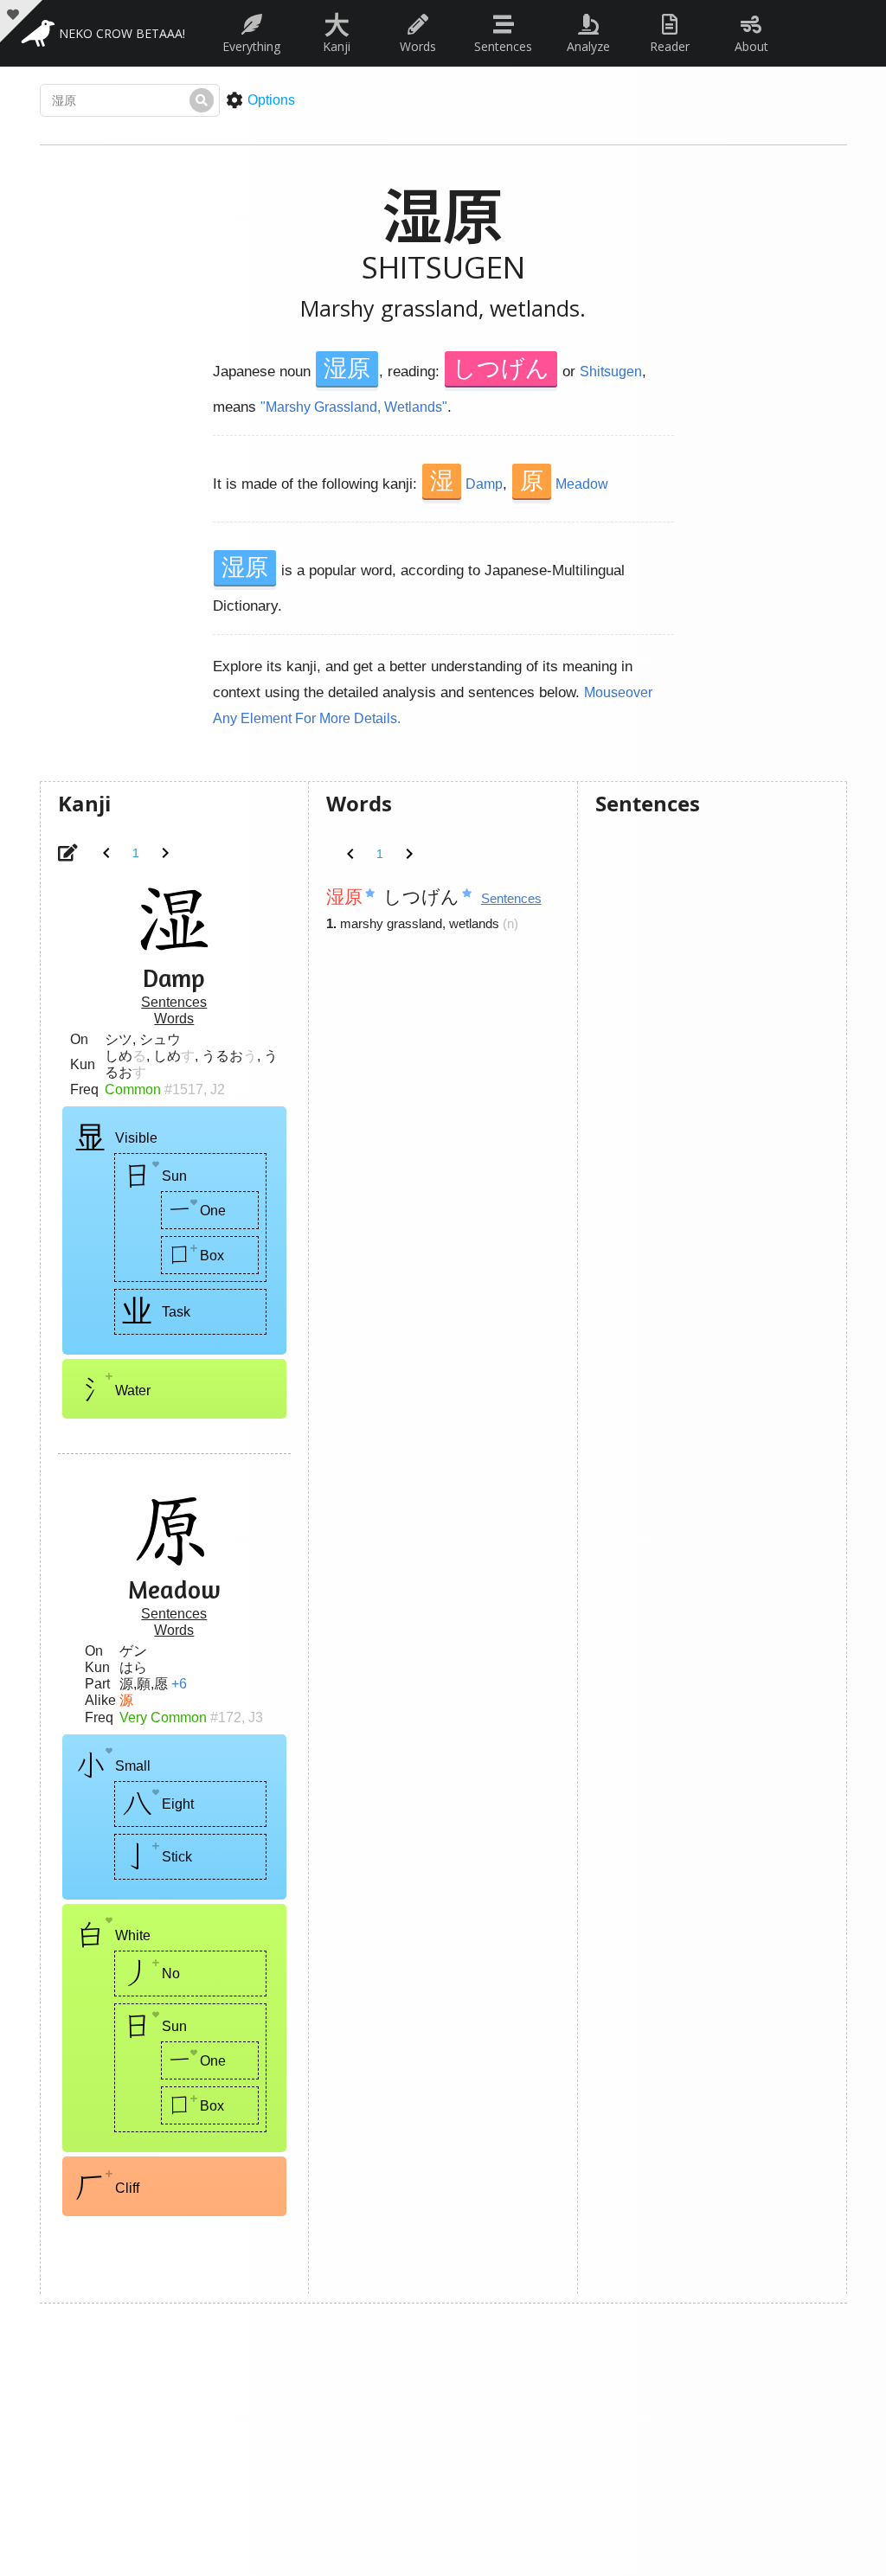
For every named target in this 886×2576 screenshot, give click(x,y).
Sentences (503, 46)
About (751, 46)
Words (418, 46)
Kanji (337, 29)
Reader (670, 46)
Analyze (588, 46)
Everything (251, 46)
